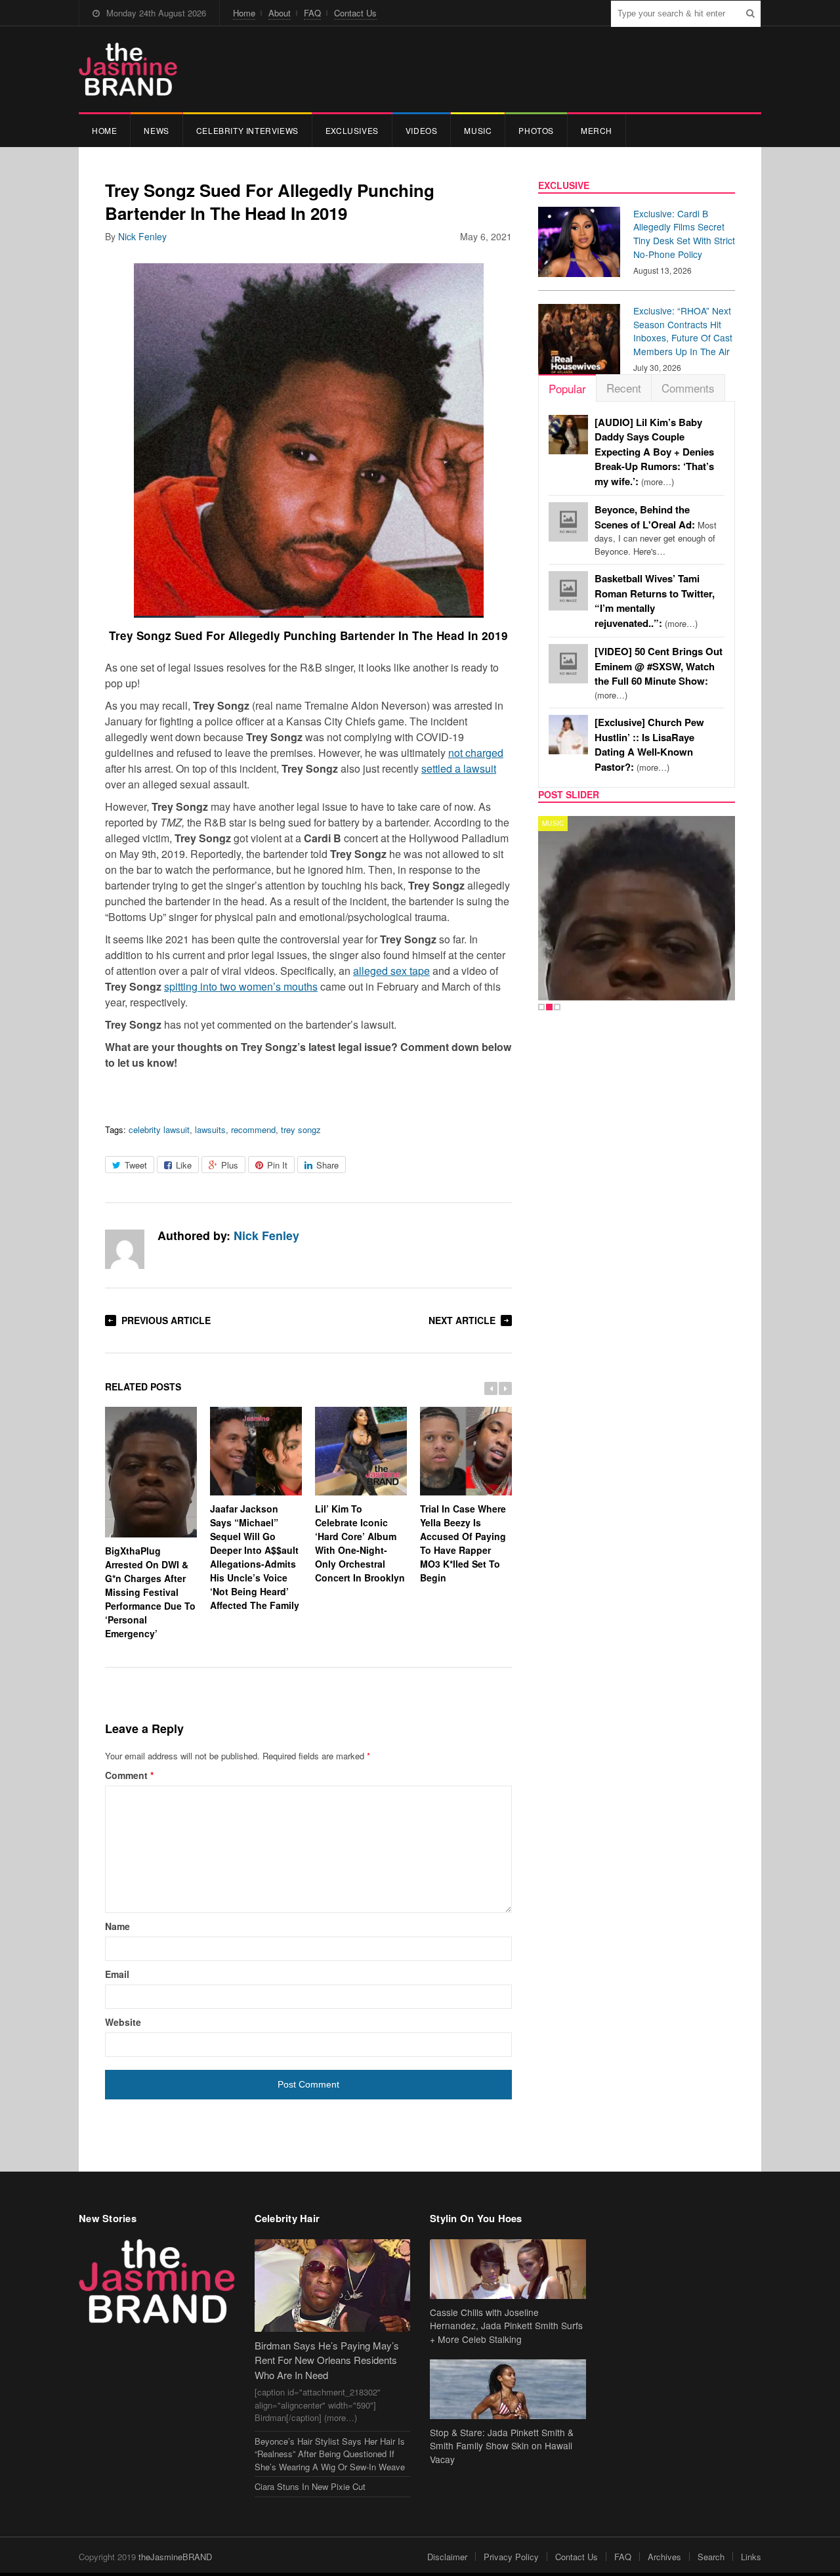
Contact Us (355, 13)
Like (184, 1165)
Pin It (277, 1165)
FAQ (312, 13)
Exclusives (352, 130)
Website (123, 2022)
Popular (567, 388)
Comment (129, 1775)
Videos (422, 130)
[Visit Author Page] (125, 1249)
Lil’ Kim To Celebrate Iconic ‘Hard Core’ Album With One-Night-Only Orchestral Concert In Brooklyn (360, 1543)
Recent (624, 388)
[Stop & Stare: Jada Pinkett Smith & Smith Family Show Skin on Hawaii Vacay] (508, 2389)
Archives (664, 2557)
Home (244, 13)
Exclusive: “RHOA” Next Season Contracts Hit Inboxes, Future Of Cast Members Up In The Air (683, 331)
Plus (230, 1165)
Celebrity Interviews (247, 130)
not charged (476, 753)
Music (478, 130)
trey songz (301, 1129)
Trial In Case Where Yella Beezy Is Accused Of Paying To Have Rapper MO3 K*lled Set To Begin (463, 1543)
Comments (688, 388)
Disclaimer (447, 2557)
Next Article (462, 1320)
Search (711, 2557)
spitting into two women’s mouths (241, 986)
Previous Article (166, 1320)
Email (117, 1974)
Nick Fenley (142, 236)
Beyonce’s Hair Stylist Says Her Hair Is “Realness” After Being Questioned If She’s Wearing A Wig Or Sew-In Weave (330, 2454)
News (156, 130)
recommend (253, 1129)
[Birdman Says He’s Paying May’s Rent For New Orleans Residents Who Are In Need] (333, 2286)
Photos (536, 130)
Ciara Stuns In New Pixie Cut (310, 2486)
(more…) (654, 452)
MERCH (597, 130)
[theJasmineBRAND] (128, 69)
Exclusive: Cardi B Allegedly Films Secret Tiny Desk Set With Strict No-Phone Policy (684, 234)
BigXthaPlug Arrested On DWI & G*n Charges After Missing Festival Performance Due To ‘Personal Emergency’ (150, 1592)
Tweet (136, 1165)
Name (117, 1926)
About (280, 13)
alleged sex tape (391, 971)
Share (327, 1165)
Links (751, 2557)
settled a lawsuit (459, 768)
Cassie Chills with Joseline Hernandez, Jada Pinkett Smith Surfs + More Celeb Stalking (506, 2326)
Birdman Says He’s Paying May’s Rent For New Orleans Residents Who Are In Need (327, 2360)
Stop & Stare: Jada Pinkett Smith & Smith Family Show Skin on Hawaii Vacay (502, 2446)
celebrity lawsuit (159, 1129)
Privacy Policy (511, 2557)
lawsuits (210, 1129)
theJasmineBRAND (175, 2557)
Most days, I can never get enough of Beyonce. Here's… (656, 530)
